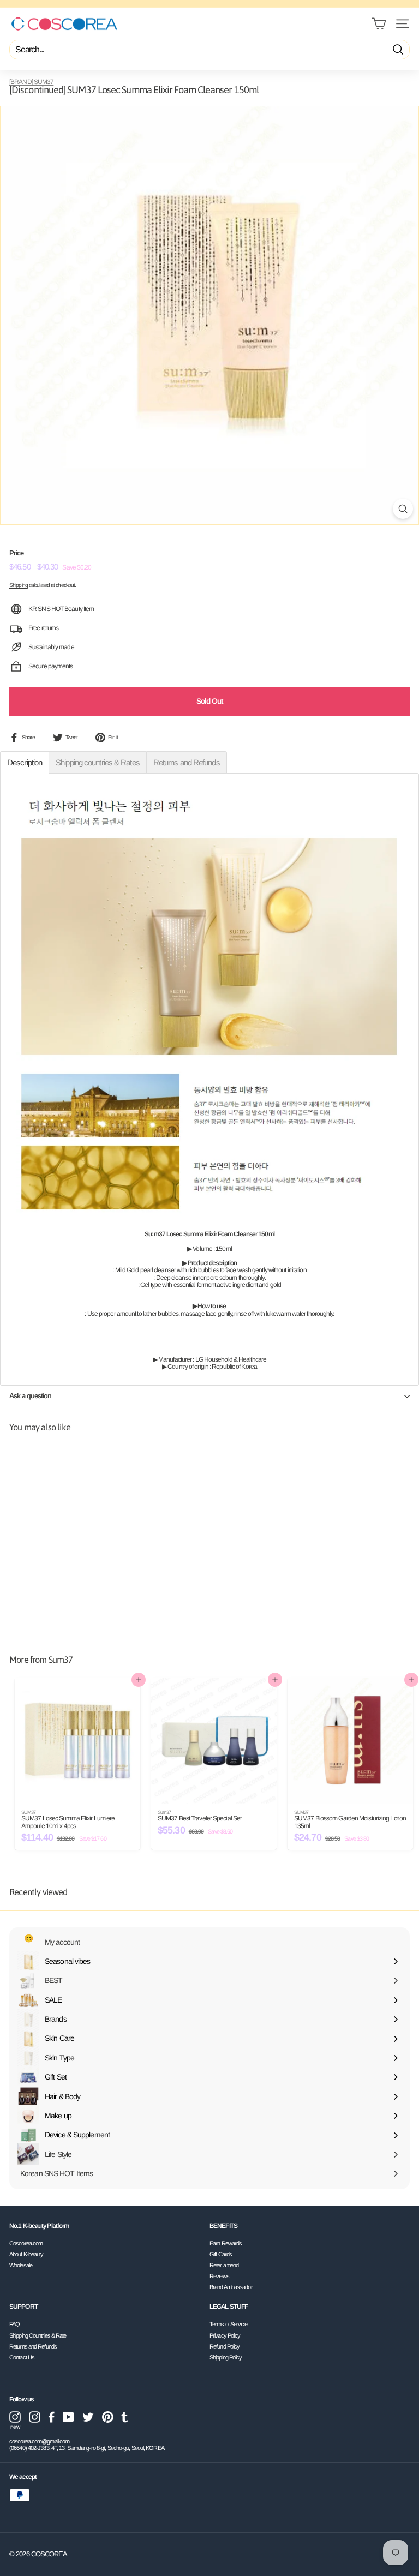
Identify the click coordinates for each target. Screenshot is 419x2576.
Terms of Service (228, 2324)
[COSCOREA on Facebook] (52, 2417)
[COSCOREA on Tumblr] (125, 2417)
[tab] (25, 762)
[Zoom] (403, 509)
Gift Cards (221, 2254)
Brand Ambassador (231, 2287)
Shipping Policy (226, 2357)
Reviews (219, 2276)
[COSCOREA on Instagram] (35, 2417)
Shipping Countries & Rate (38, 2335)
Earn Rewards (226, 2243)
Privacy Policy (225, 2335)
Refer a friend (224, 2265)
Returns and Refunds (33, 2346)
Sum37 (61, 1660)
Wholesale (21, 2265)
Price (17, 553)
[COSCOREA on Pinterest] (108, 2417)
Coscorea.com (26, 2243)
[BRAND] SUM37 (31, 82)
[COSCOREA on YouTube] (68, 2417)
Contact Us (22, 2357)
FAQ (14, 2324)
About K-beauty (26, 2254)
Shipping (19, 585)
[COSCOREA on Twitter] (88, 2417)
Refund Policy (225, 2346)
